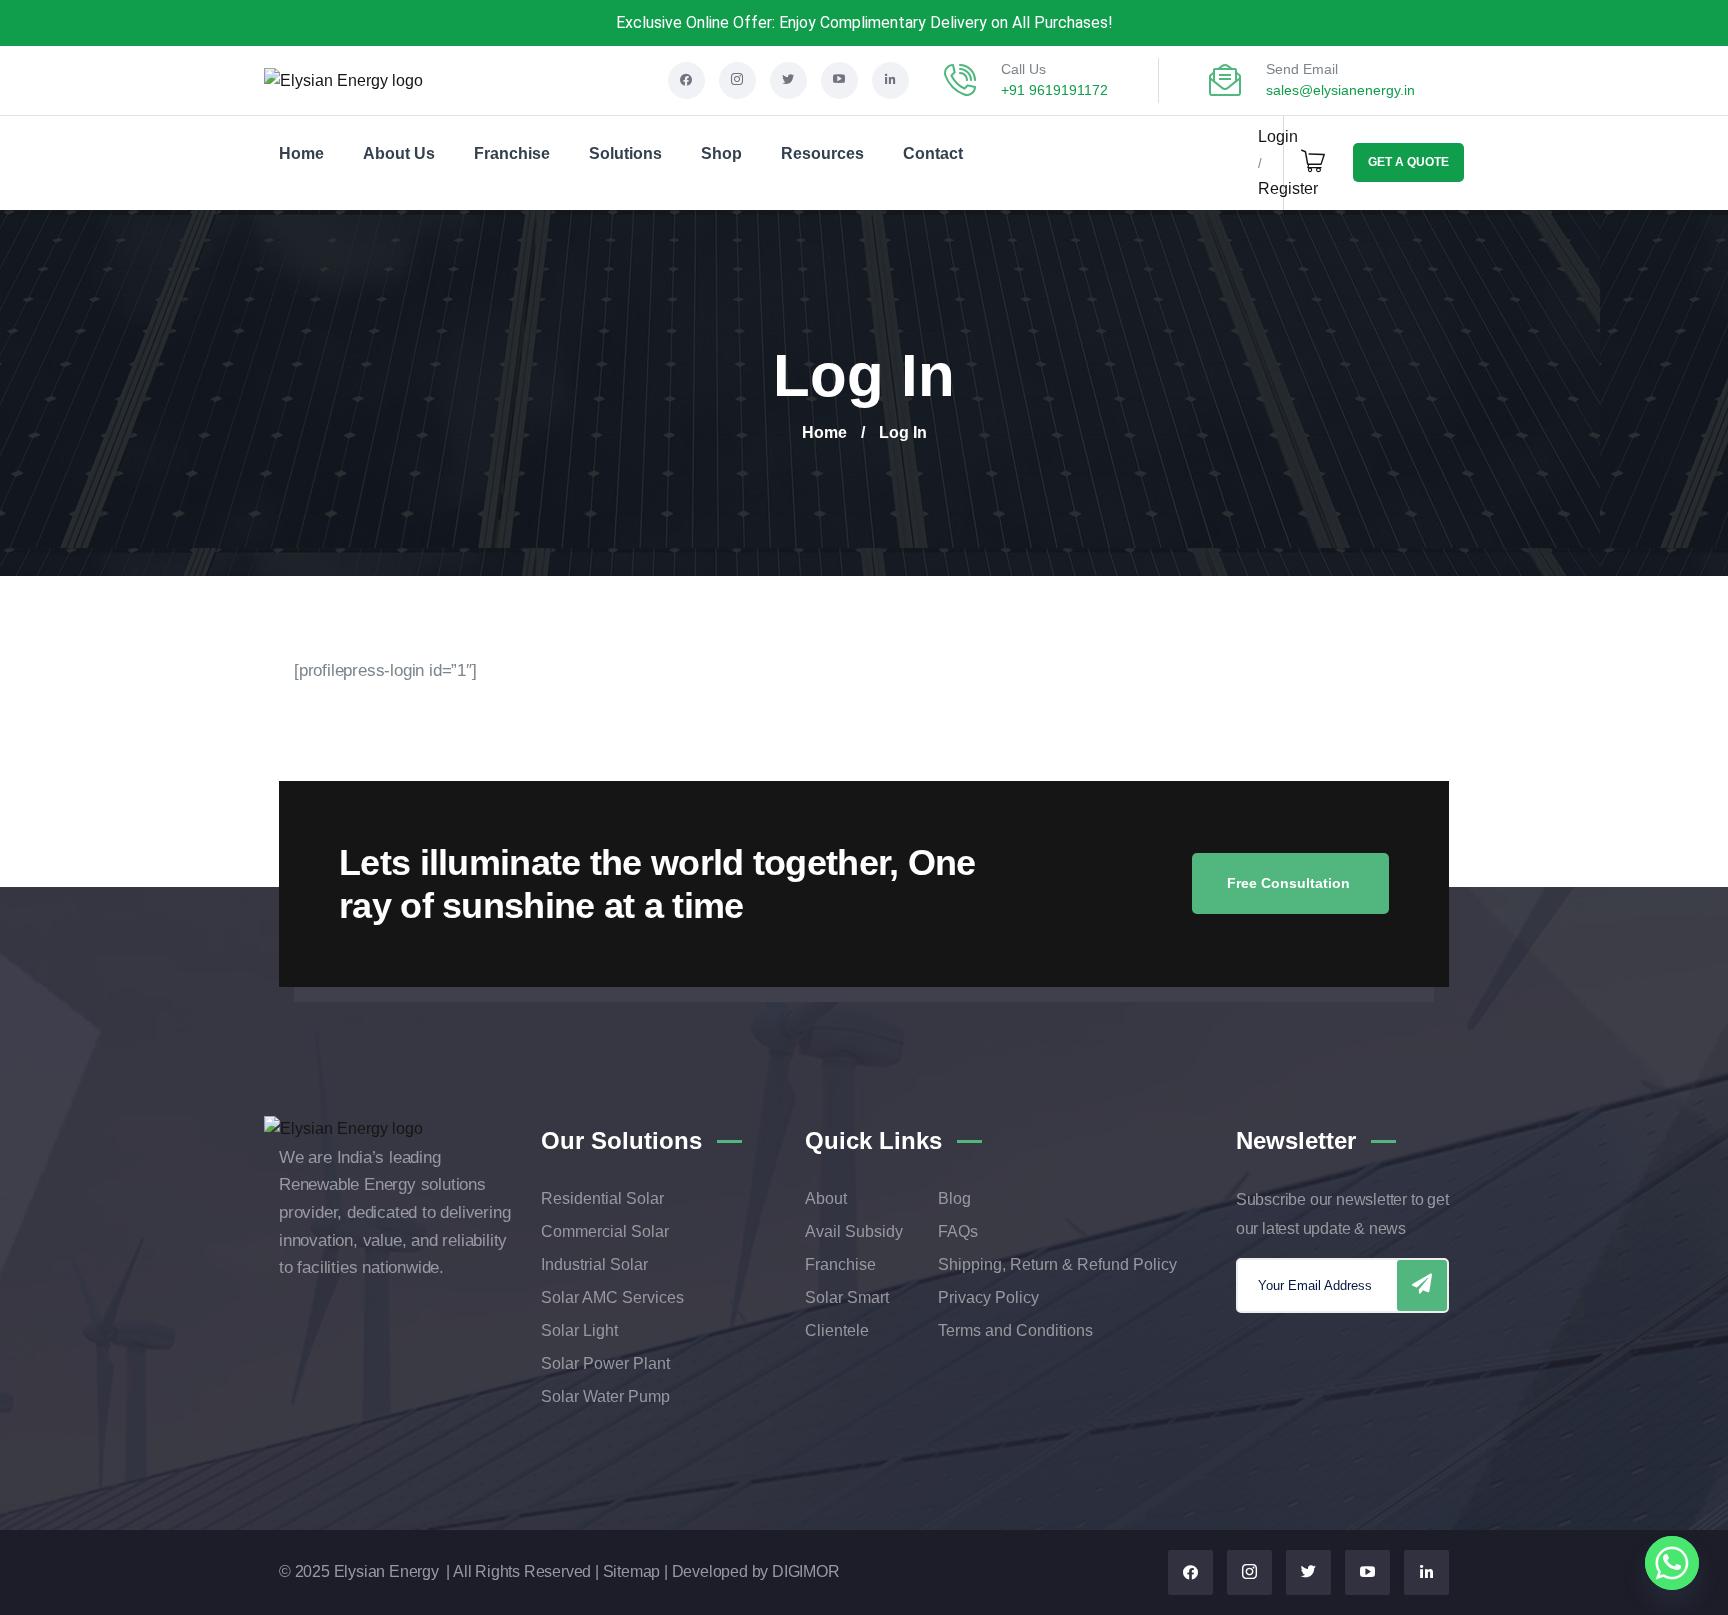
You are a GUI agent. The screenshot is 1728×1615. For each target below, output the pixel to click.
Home (301, 153)
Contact (933, 153)
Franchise (512, 153)
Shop (721, 153)
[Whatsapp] (1672, 1563)
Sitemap (632, 1571)
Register (1288, 188)
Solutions (625, 153)
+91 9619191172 (1054, 90)
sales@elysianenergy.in (1340, 90)
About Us (399, 153)
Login (1278, 136)
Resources (822, 153)
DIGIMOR (806, 1571)
